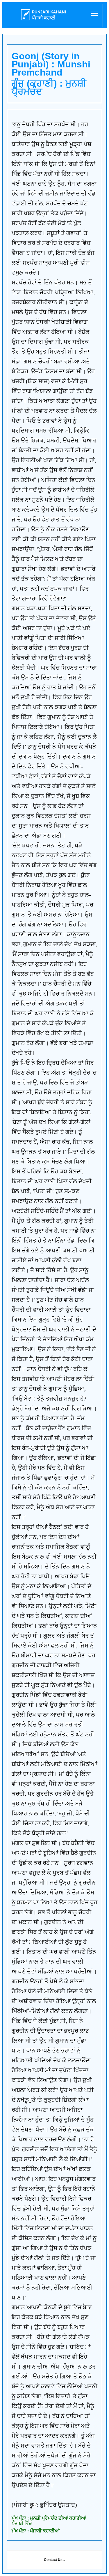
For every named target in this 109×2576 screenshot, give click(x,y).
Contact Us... (54, 2560)
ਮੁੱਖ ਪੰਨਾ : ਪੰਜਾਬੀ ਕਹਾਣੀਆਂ (36, 2531)
